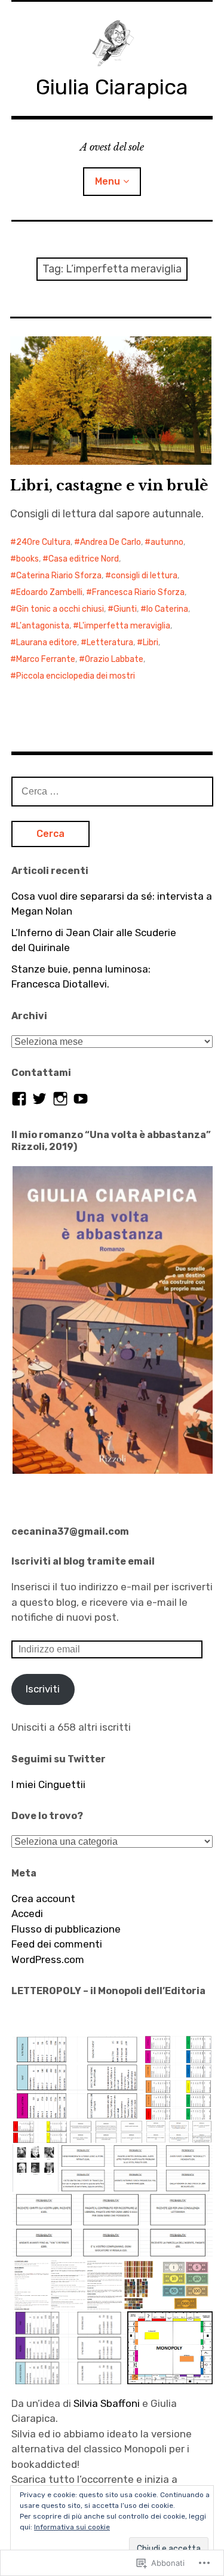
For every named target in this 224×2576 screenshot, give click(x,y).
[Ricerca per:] (112, 791)
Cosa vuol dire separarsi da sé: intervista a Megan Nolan (112, 904)
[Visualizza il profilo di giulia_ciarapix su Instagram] (60, 1099)
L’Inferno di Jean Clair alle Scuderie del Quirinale (94, 940)
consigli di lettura (144, 576)
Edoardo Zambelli (49, 592)
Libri (151, 643)
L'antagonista (43, 626)
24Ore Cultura (43, 542)
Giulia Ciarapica (112, 87)
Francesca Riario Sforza (138, 592)
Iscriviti (43, 1689)
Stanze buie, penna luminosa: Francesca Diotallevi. (81, 977)
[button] (112, 1320)
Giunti (125, 609)
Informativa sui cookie (72, 2527)
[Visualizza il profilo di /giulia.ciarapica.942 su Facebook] (19, 1099)
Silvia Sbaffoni (107, 2403)
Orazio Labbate (114, 659)
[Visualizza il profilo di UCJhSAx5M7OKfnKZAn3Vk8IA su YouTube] (81, 1099)
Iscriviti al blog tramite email (83, 1561)
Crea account (43, 1899)
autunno (167, 542)
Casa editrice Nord (84, 559)
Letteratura (110, 643)
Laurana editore (47, 643)
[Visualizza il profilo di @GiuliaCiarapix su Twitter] (39, 1099)
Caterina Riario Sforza (59, 576)
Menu (108, 181)
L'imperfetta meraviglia (125, 626)
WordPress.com (48, 1959)
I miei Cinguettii (48, 1784)
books (27, 559)
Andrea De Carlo (111, 542)
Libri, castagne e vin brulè (109, 485)
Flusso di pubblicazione (66, 1929)
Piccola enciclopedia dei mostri (76, 676)
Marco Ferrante (46, 659)
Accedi (27, 1913)
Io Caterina (167, 609)
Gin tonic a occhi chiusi (60, 609)
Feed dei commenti (57, 1944)
